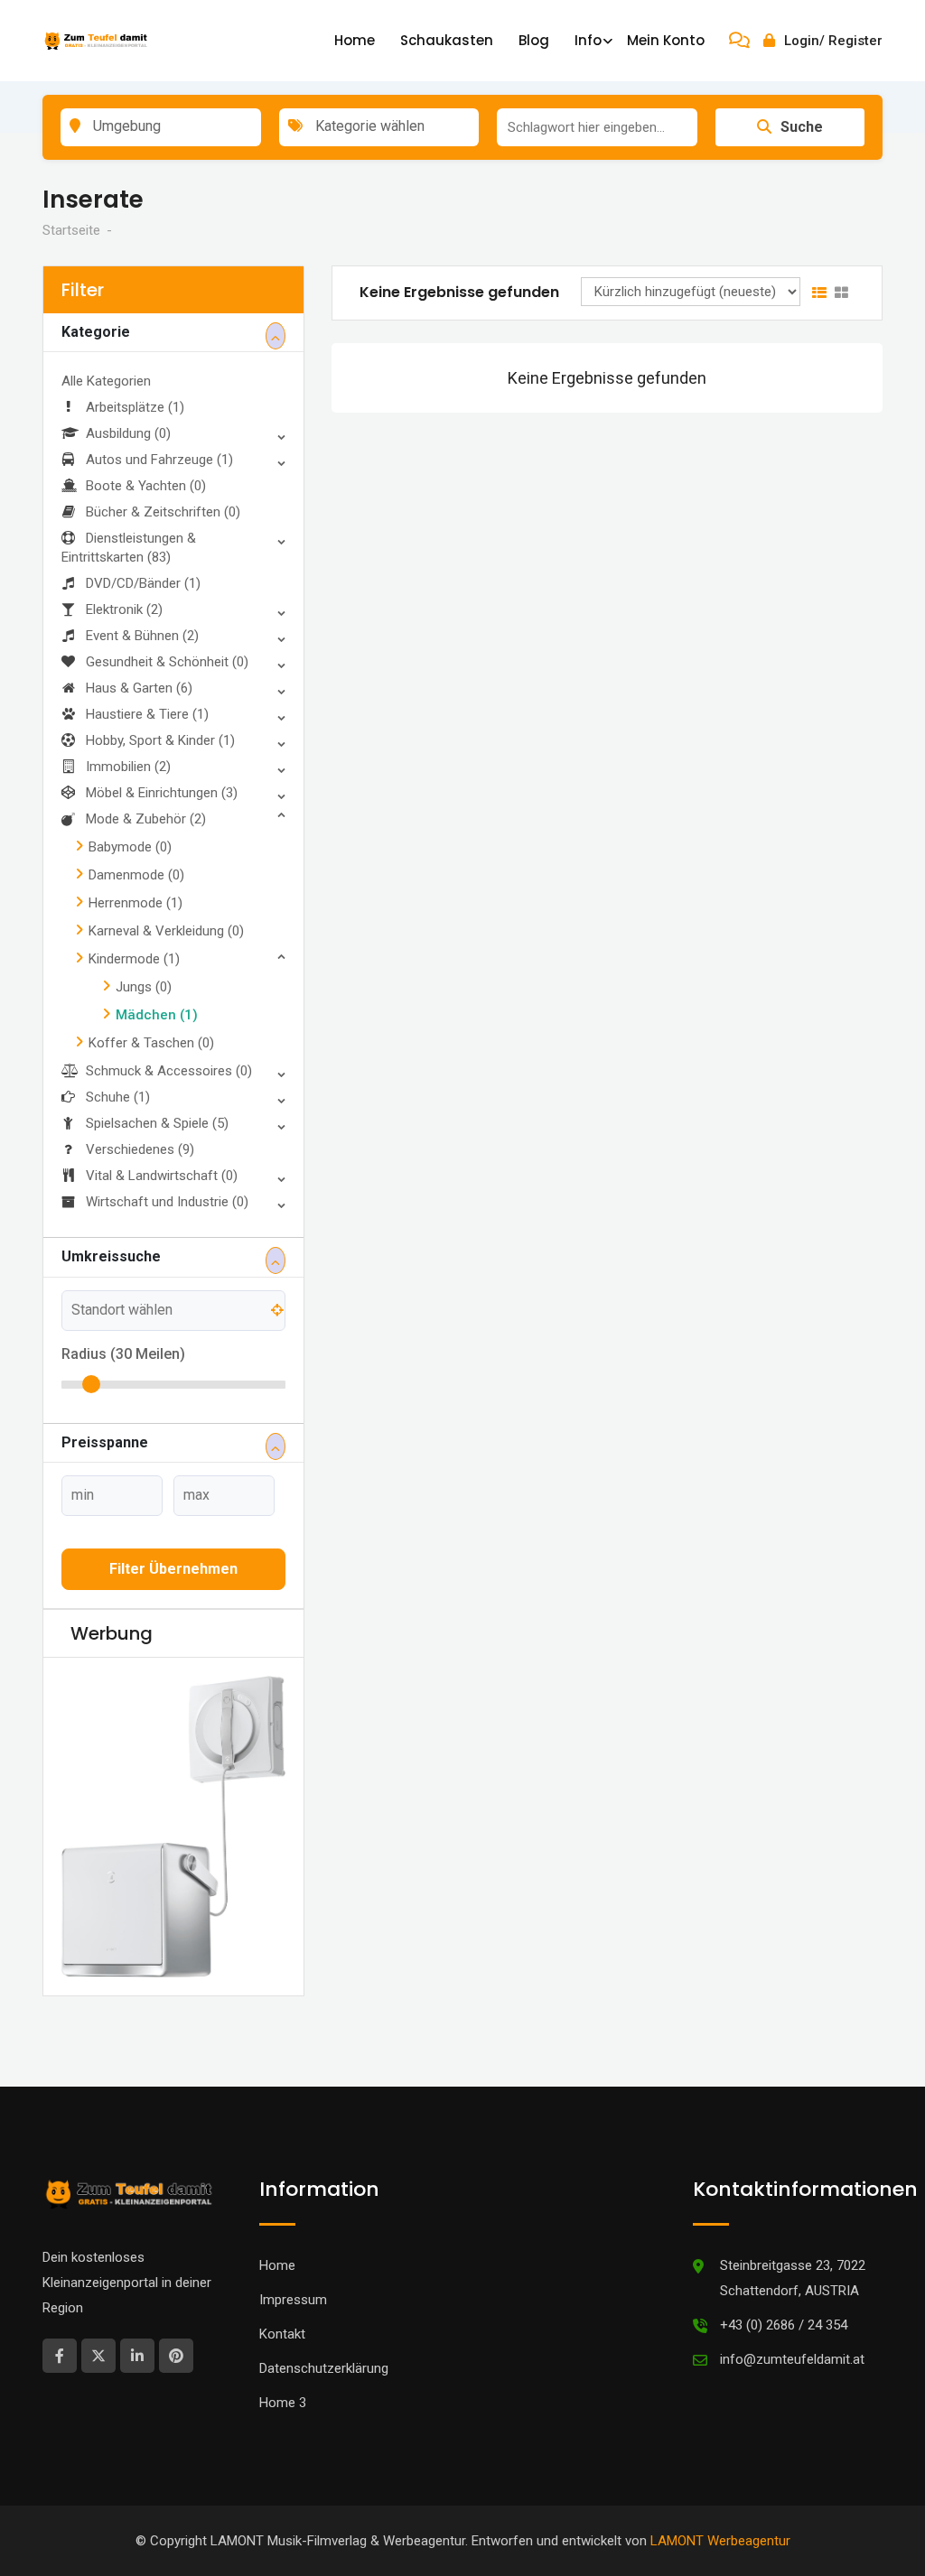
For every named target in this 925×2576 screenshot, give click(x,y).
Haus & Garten (139, 688)
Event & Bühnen (142, 636)
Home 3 (283, 2403)
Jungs (144, 987)
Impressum (293, 2300)
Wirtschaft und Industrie (167, 1202)
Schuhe (118, 1097)
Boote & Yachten (146, 486)
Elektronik (124, 609)
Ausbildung (128, 433)
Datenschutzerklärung (324, 2368)
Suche (802, 127)
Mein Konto (666, 40)
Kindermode (134, 959)
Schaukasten (447, 40)
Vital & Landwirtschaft (162, 1176)
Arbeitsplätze (135, 407)
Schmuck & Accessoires (169, 1071)
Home (355, 40)
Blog (534, 40)
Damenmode (136, 875)
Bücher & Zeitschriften (163, 512)
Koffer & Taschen (151, 1043)
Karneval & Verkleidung (166, 931)
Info (588, 40)
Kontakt (282, 2334)
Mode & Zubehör (146, 819)
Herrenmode (135, 903)
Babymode (130, 847)
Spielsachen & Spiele (157, 1123)
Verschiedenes (140, 1149)
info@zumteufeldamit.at (792, 2359)
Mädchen (157, 1015)
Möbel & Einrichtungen (162, 793)
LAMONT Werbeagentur (720, 2541)
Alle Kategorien (106, 381)
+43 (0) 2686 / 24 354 (784, 2325)
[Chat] (739, 41)
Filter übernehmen (173, 1569)
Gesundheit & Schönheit (167, 662)
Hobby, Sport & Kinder (160, 740)
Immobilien (128, 767)
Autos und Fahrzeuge (159, 460)
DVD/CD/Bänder (143, 583)
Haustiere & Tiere (147, 714)
